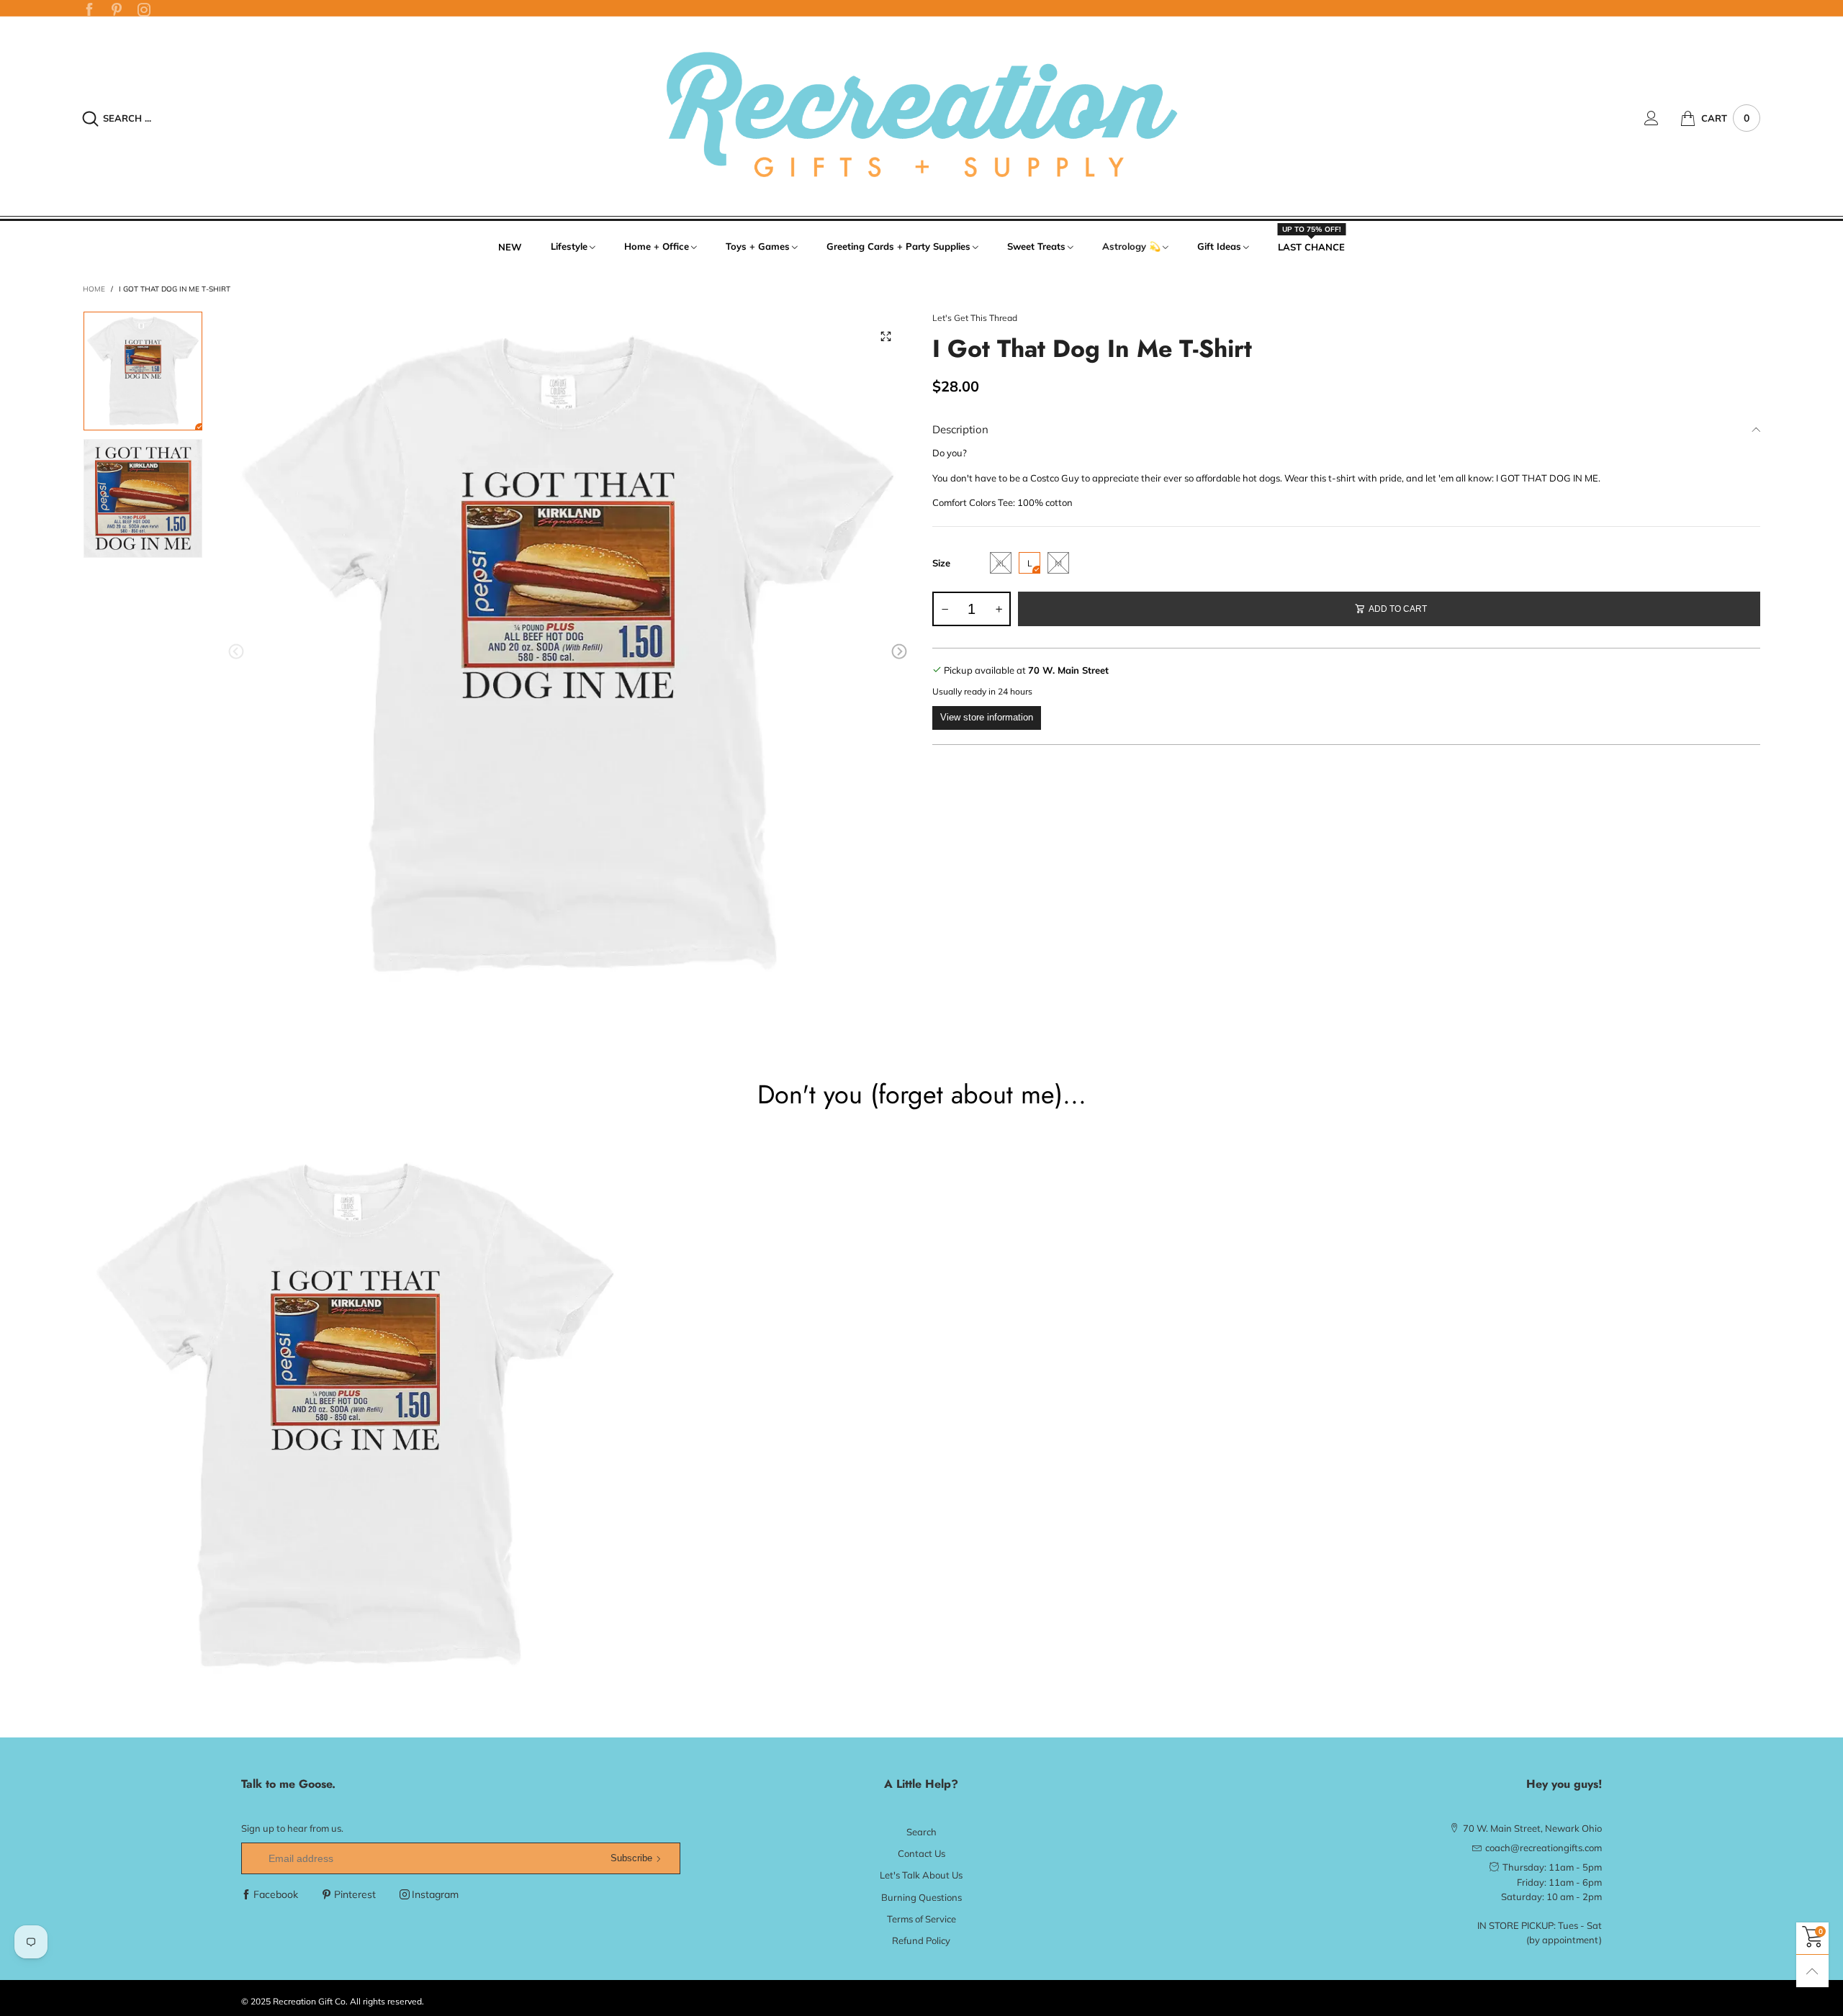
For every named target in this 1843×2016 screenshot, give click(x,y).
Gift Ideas (1219, 246)
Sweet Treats (1036, 246)
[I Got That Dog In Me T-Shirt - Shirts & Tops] (568, 654)
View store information (987, 717)
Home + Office (657, 246)
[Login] (1662, 118)
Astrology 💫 (1131, 246)
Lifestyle (569, 246)
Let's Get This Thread (975, 318)
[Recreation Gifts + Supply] (922, 116)
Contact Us (921, 1853)
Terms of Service (921, 1919)
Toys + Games (758, 246)
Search (921, 1832)
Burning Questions (921, 1897)
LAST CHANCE (1311, 246)
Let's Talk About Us (921, 1875)
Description (960, 429)
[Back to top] (1812, 1971)
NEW (510, 247)
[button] (236, 652)
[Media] (886, 336)
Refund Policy (921, 1940)
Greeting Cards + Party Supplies (898, 246)
